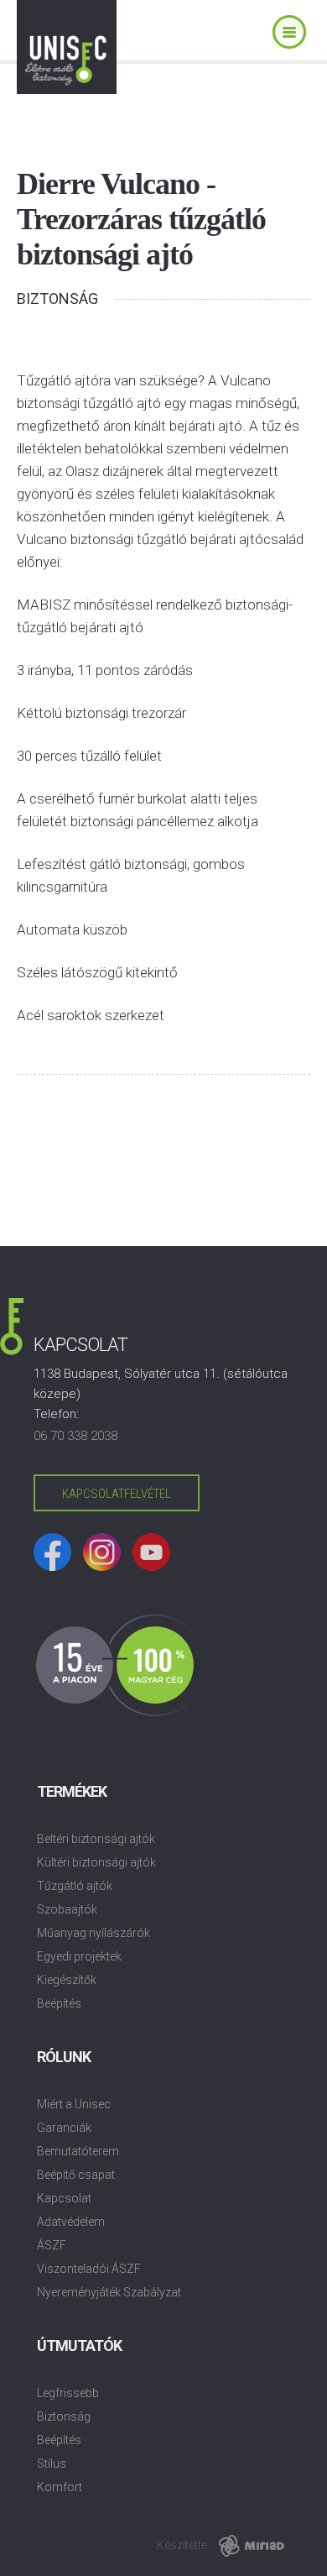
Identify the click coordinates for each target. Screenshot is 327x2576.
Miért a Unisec (74, 2104)
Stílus (52, 2463)
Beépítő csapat (76, 2175)
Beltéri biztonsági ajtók (96, 1839)
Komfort (60, 2487)
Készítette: (183, 2545)
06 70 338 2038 (75, 1436)
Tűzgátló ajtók (75, 1886)
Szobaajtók (67, 1909)
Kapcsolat (64, 2198)
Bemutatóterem (78, 2151)
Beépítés (59, 2003)
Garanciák (64, 2128)
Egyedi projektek (79, 1956)
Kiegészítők (67, 1980)
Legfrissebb (68, 2393)
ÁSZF (52, 2245)
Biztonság (64, 2416)
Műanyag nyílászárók (93, 1933)
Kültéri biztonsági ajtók (96, 1862)
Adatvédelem (71, 2222)
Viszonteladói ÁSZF (89, 2269)
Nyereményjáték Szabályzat (109, 2292)
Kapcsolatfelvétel (117, 1494)
